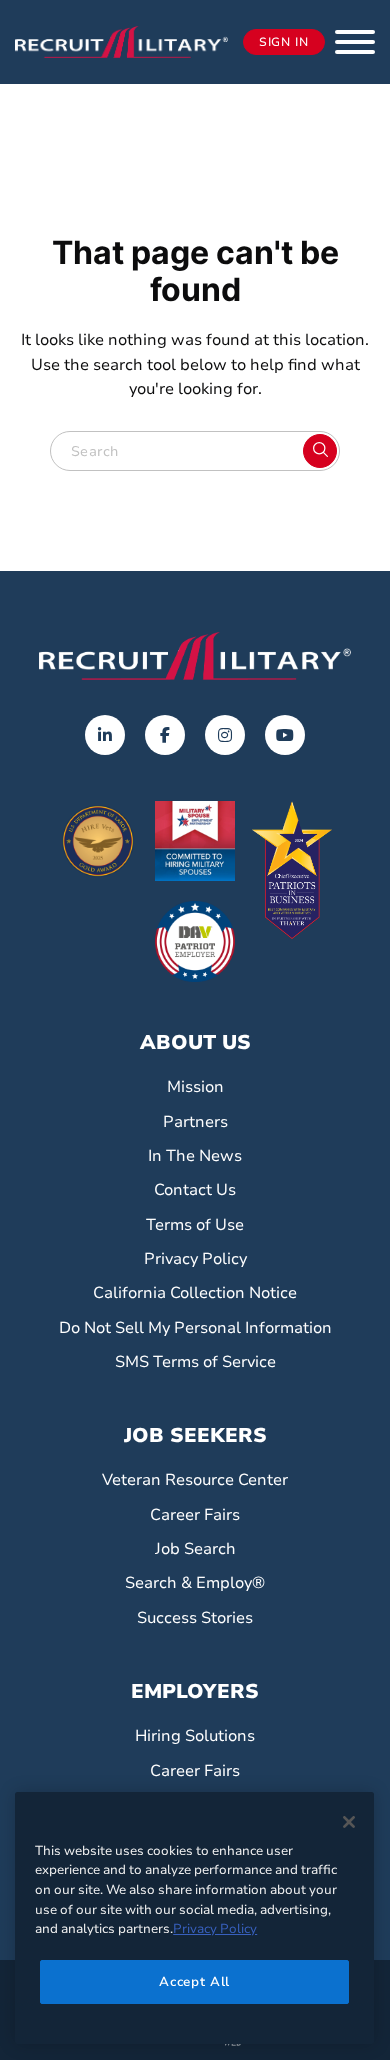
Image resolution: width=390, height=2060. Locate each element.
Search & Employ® (195, 1583)
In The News (195, 1156)
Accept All (194, 1982)
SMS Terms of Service (195, 1362)
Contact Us (195, 1190)
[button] (355, 42)
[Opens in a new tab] (105, 735)
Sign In (284, 42)
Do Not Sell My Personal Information (195, 1328)
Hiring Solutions (195, 1736)
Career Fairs (195, 1515)
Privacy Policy (195, 1259)
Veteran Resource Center (195, 1480)
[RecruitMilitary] (121, 41)
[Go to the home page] (195, 656)
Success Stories (195, 1618)
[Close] (349, 1822)
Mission (195, 1087)
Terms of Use (195, 1225)
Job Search (195, 1549)
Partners (195, 1122)
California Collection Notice (195, 1293)
